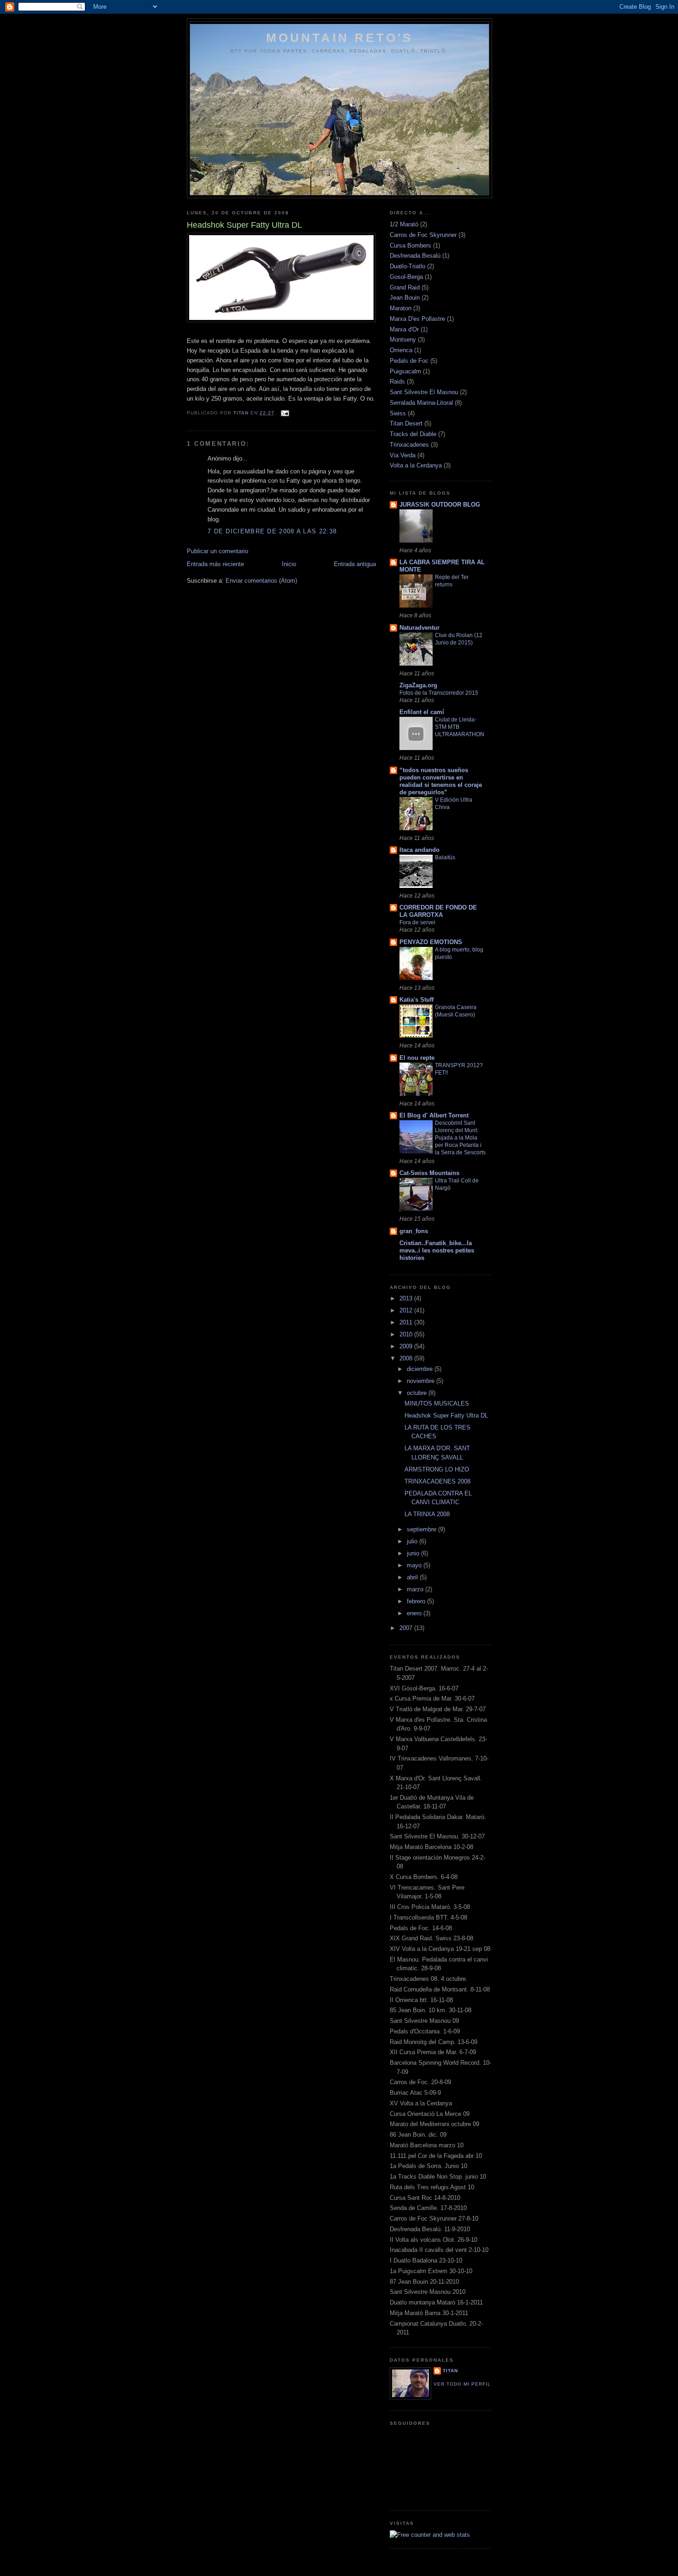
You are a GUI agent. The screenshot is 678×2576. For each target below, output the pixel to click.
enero (415, 1613)
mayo (415, 1565)
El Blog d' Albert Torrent (434, 1115)
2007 (407, 1628)
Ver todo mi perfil (462, 2384)
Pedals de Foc (409, 361)
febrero (417, 1601)
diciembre (421, 1369)
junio (414, 1553)
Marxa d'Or (404, 329)
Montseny (403, 340)
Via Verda (403, 455)
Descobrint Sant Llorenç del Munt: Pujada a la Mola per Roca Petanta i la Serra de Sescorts (460, 1138)
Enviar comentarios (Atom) (261, 581)
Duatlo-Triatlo (407, 266)
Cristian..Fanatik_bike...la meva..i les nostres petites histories (437, 1250)
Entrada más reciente (215, 564)
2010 (407, 1334)
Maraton (401, 308)
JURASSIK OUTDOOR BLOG (440, 505)
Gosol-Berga (406, 277)
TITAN (450, 2371)
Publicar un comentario (217, 551)
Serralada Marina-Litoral (421, 403)
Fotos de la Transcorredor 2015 (439, 693)
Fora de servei (417, 922)
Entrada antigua (355, 564)
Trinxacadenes (409, 445)
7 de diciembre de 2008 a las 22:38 (272, 531)
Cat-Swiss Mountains (429, 1173)
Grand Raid (405, 287)
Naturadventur (419, 628)
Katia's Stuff (416, 1000)
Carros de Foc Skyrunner (423, 235)
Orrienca (401, 350)
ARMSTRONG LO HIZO (437, 1469)
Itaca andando (419, 850)
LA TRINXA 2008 (427, 1514)
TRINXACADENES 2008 (437, 1481)
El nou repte (417, 1058)
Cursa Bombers (410, 245)
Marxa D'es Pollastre (417, 319)
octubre (418, 1393)
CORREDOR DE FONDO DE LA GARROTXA (438, 911)
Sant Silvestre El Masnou (424, 392)
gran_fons (414, 1231)
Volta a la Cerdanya (416, 465)
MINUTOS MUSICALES (437, 1403)
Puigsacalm (405, 371)
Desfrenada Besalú (415, 256)
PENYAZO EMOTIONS (431, 942)
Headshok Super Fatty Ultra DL (446, 1415)
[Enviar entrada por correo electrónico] (284, 413)
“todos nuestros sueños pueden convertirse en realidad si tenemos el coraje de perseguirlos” (441, 781)
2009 (407, 1346)
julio (413, 1541)
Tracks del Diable (413, 434)
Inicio (289, 564)
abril (413, 1577)
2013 (407, 1298)
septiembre (422, 1529)
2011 (407, 1322)
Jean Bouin (405, 298)
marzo (416, 1589)
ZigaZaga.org (418, 685)
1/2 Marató (404, 224)
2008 (407, 1358)
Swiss (398, 413)
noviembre (422, 1381)
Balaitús (445, 857)
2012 (407, 1310)
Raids (397, 381)
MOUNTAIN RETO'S (340, 38)
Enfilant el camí (422, 712)
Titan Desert (406, 423)
